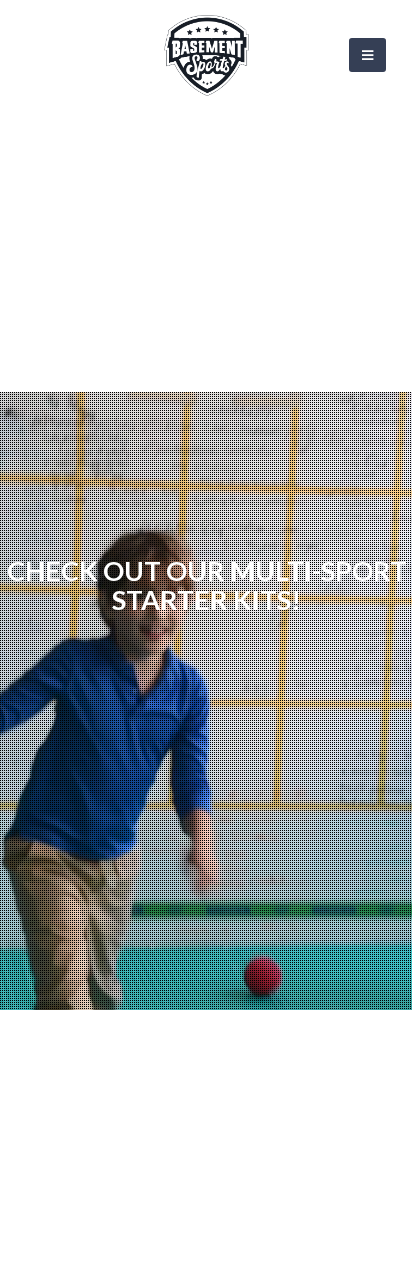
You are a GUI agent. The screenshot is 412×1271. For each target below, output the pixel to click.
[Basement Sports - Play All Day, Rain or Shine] (206, 55)
